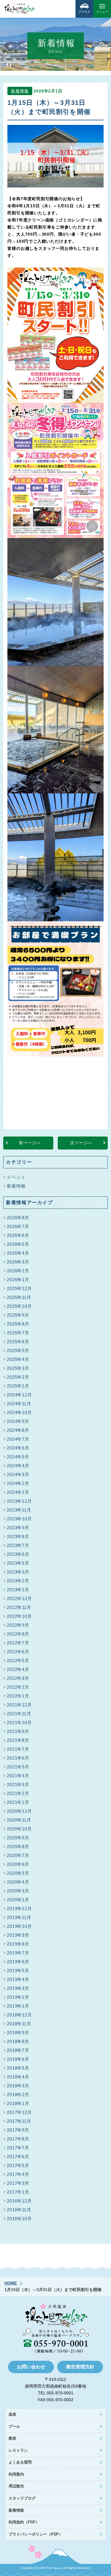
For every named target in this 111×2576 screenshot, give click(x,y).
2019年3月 (18, 1988)
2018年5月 (18, 2068)
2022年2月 (18, 1687)
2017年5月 (18, 2165)
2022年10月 (19, 1616)
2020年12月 (19, 1811)
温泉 (12, 2414)
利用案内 (16, 2474)
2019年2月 (18, 1997)
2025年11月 (19, 1297)
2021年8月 (18, 1740)
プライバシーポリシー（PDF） (36, 2534)
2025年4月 (18, 1359)
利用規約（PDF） (24, 2522)
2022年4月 (18, 1669)
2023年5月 (18, 1563)
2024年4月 (18, 1466)
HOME (11, 2283)
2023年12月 (19, 1501)
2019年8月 (18, 1944)
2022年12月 (19, 1598)
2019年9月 (18, 1935)
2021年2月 (18, 1793)
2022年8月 (18, 1634)
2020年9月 (18, 1838)
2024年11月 (19, 1404)
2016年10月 (19, 2219)
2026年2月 (18, 1271)
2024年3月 (18, 1474)
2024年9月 (18, 1421)
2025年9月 (18, 1315)
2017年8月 (18, 2139)
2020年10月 (19, 1829)
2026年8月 (18, 1218)
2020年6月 (18, 1864)
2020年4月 (18, 1882)
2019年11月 (19, 1917)
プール (14, 2426)
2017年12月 (19, 2112)
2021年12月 (19, 1705)
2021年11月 (19, 1714)
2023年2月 (18, 1581)
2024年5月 (18, 1457)
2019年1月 (18, 2006)
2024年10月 (19, 1412)
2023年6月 (18, 1554)
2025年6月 (18, 1342)
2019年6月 (18, 1962)
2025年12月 (19, 1288)
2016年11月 (19, 2210)
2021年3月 (18, 1785)
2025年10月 (19, 1306)
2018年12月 (19, 2015)
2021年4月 (18, 1776)
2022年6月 (18, 1652)
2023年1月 (18, 1590)
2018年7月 (18, 2050)
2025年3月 (18, 1368)
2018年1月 (18, 2103)
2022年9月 (18, 1625)
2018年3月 (18, 2086)
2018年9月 (18, 2033)
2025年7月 (18, 1333)
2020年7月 (18, 1855)
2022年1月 (18, 1696)
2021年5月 (18, 1767)
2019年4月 (18, 1979)
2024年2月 (18, 1483)
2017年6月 (18, 2157)
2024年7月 (18, 1439)
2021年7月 (18, 1749)
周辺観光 (16, 2486)
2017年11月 (19, 2121)
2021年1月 (18, 1802)
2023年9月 (18, 1528)
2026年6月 (18, 1235)
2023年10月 (19, 1519)
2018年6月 (18, 2059)
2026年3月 (18, 1262)
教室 (12, 2438)
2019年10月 (19, 1926)
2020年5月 (18, 1873)
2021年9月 (18, 1731)
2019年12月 (19, 1909)
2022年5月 (18, 1660)
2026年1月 (18, 1280)
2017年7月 (18, 2148)
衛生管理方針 (80, 2367)
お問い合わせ (31, 2367)
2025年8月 (18, 1324)
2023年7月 (18, 1545)
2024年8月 (18, 1430)
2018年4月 (18, 2077)
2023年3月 (18, 1572)
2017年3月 (18, 2183)
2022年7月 (18, 1643)
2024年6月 (18, 1448)
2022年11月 (19, 1607)
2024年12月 (19, 1395)
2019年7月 (18, 1953)
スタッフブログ (22, 2498)
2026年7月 (18, 1226)
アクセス (84, 12)
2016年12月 (19, 2201)
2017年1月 (18, 2192)
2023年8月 (18, 1536)
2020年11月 (19, 1820)
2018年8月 (18, 2041)
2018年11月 (19, 2024)
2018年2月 (18, 2095)
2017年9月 (18, 2130)
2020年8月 (18, 1847)
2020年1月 (18, 1900)
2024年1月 (18, 1492)
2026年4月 (18, 1253)
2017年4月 (18, 2174)
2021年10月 (19, 1723)
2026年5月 (18, 1244)
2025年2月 (18, 1377)
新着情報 (20, 91)
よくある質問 (20, 2462)
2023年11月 (19, 1510)
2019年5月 (18, 1971)
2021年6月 (18, 1758)
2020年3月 (18, 1891)
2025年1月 (18, 1386)
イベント (16, 1177)
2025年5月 (18, 1350)
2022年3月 (18, 1678)
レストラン (18, 2450)
